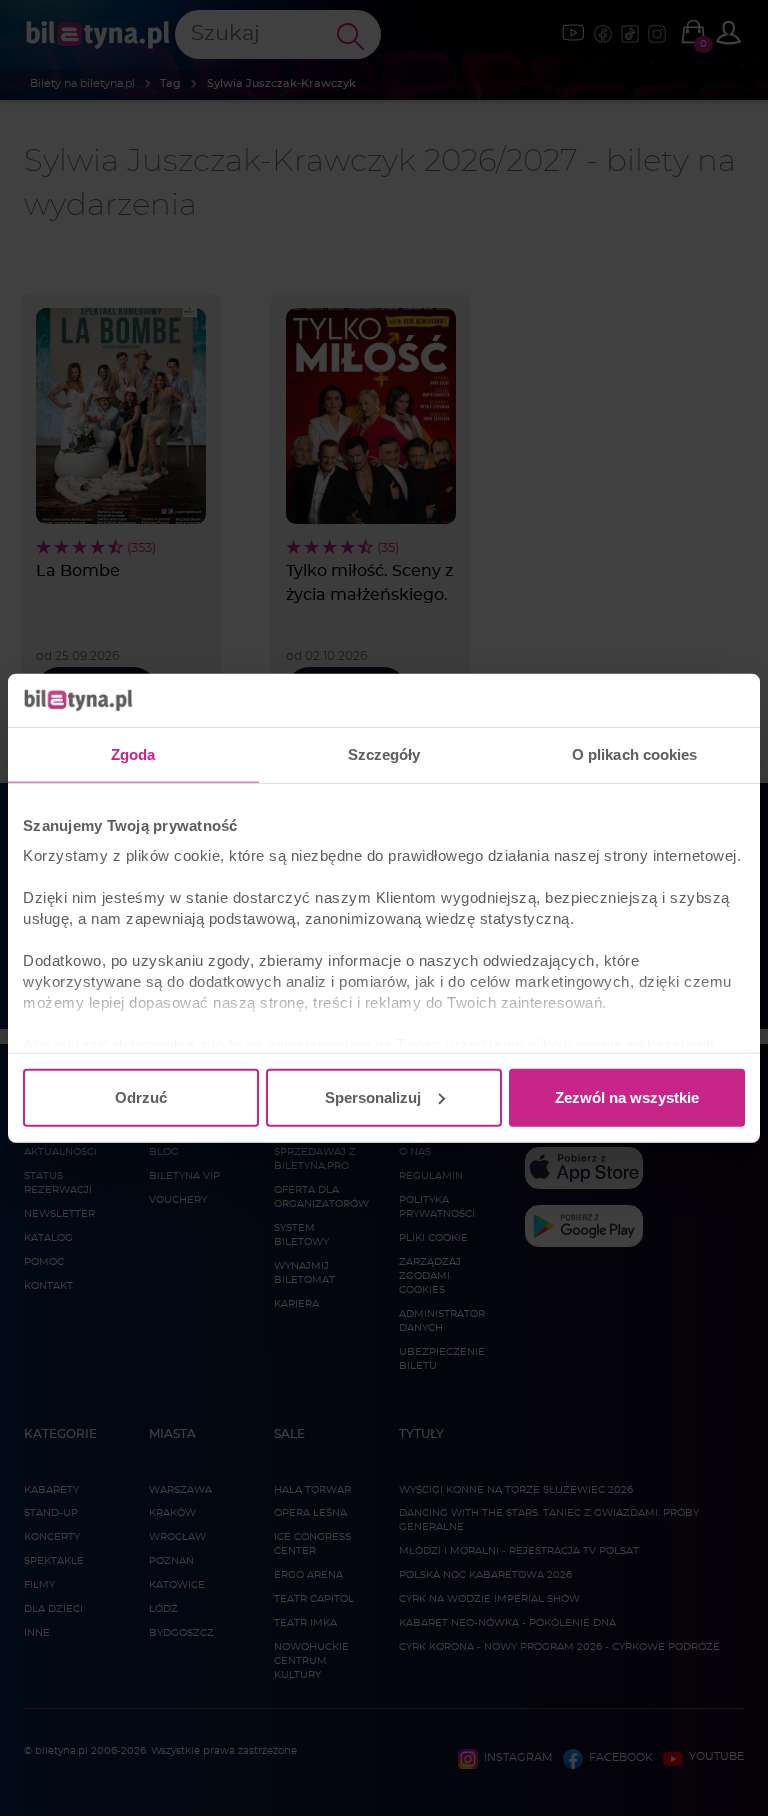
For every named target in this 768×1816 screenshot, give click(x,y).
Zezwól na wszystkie (627, 1096)
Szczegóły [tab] (384, 753)
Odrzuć (141, 1096)
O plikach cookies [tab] (635, 753)
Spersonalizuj (373, 1096)
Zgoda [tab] (133, 753)
